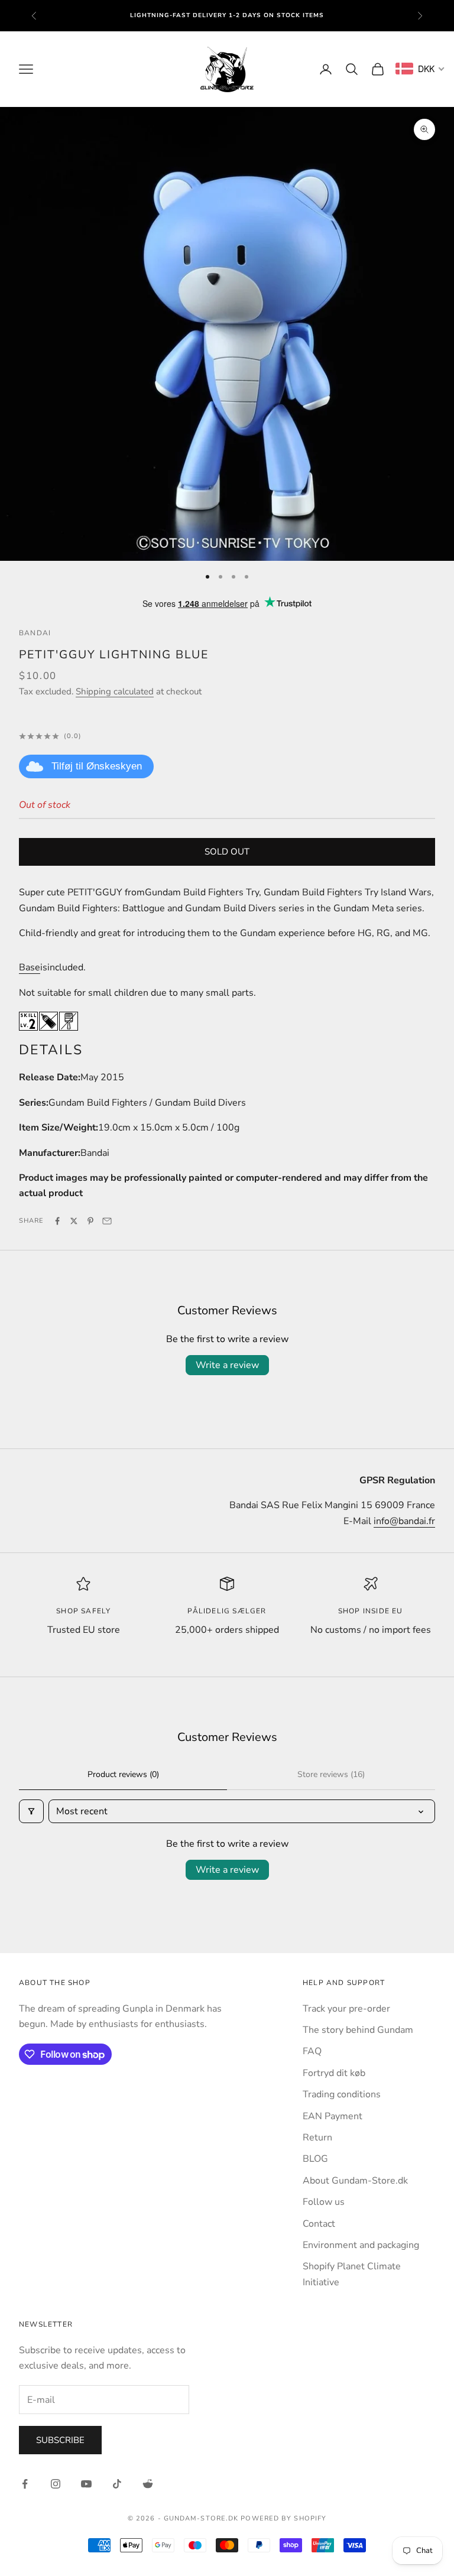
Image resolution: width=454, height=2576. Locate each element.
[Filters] (31, 1811)
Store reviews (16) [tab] (331, 1774)
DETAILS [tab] (51, 1050)
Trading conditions (342, 2094)
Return (317, 2138)
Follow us (324, 2202)
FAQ (312, 2051)
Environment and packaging (361, 2245)
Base (30, 967)
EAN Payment (333, 2116)
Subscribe (60, 2440)
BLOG (315, 2159)
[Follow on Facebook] (25, 2484)
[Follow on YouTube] (86, 2484)
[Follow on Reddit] (148, 2484)
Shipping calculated (115, 691)
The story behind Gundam (358, 2030)
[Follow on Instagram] (56, 2484)
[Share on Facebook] (57, 1221)
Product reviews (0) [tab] (123, 1774)
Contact (319, 2224)
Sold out (227, 852)
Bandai (35, 633)
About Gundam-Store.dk (355, 2181)
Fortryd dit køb (334, 2073)
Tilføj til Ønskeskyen (97, 766)
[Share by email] (107, 1221)
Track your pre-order (346, 2009)
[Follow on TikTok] (117, 2484)
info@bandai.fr (404, 1521)
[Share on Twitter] (74, 1221)
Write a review (227, 1365)
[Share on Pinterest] (90, 1221)
